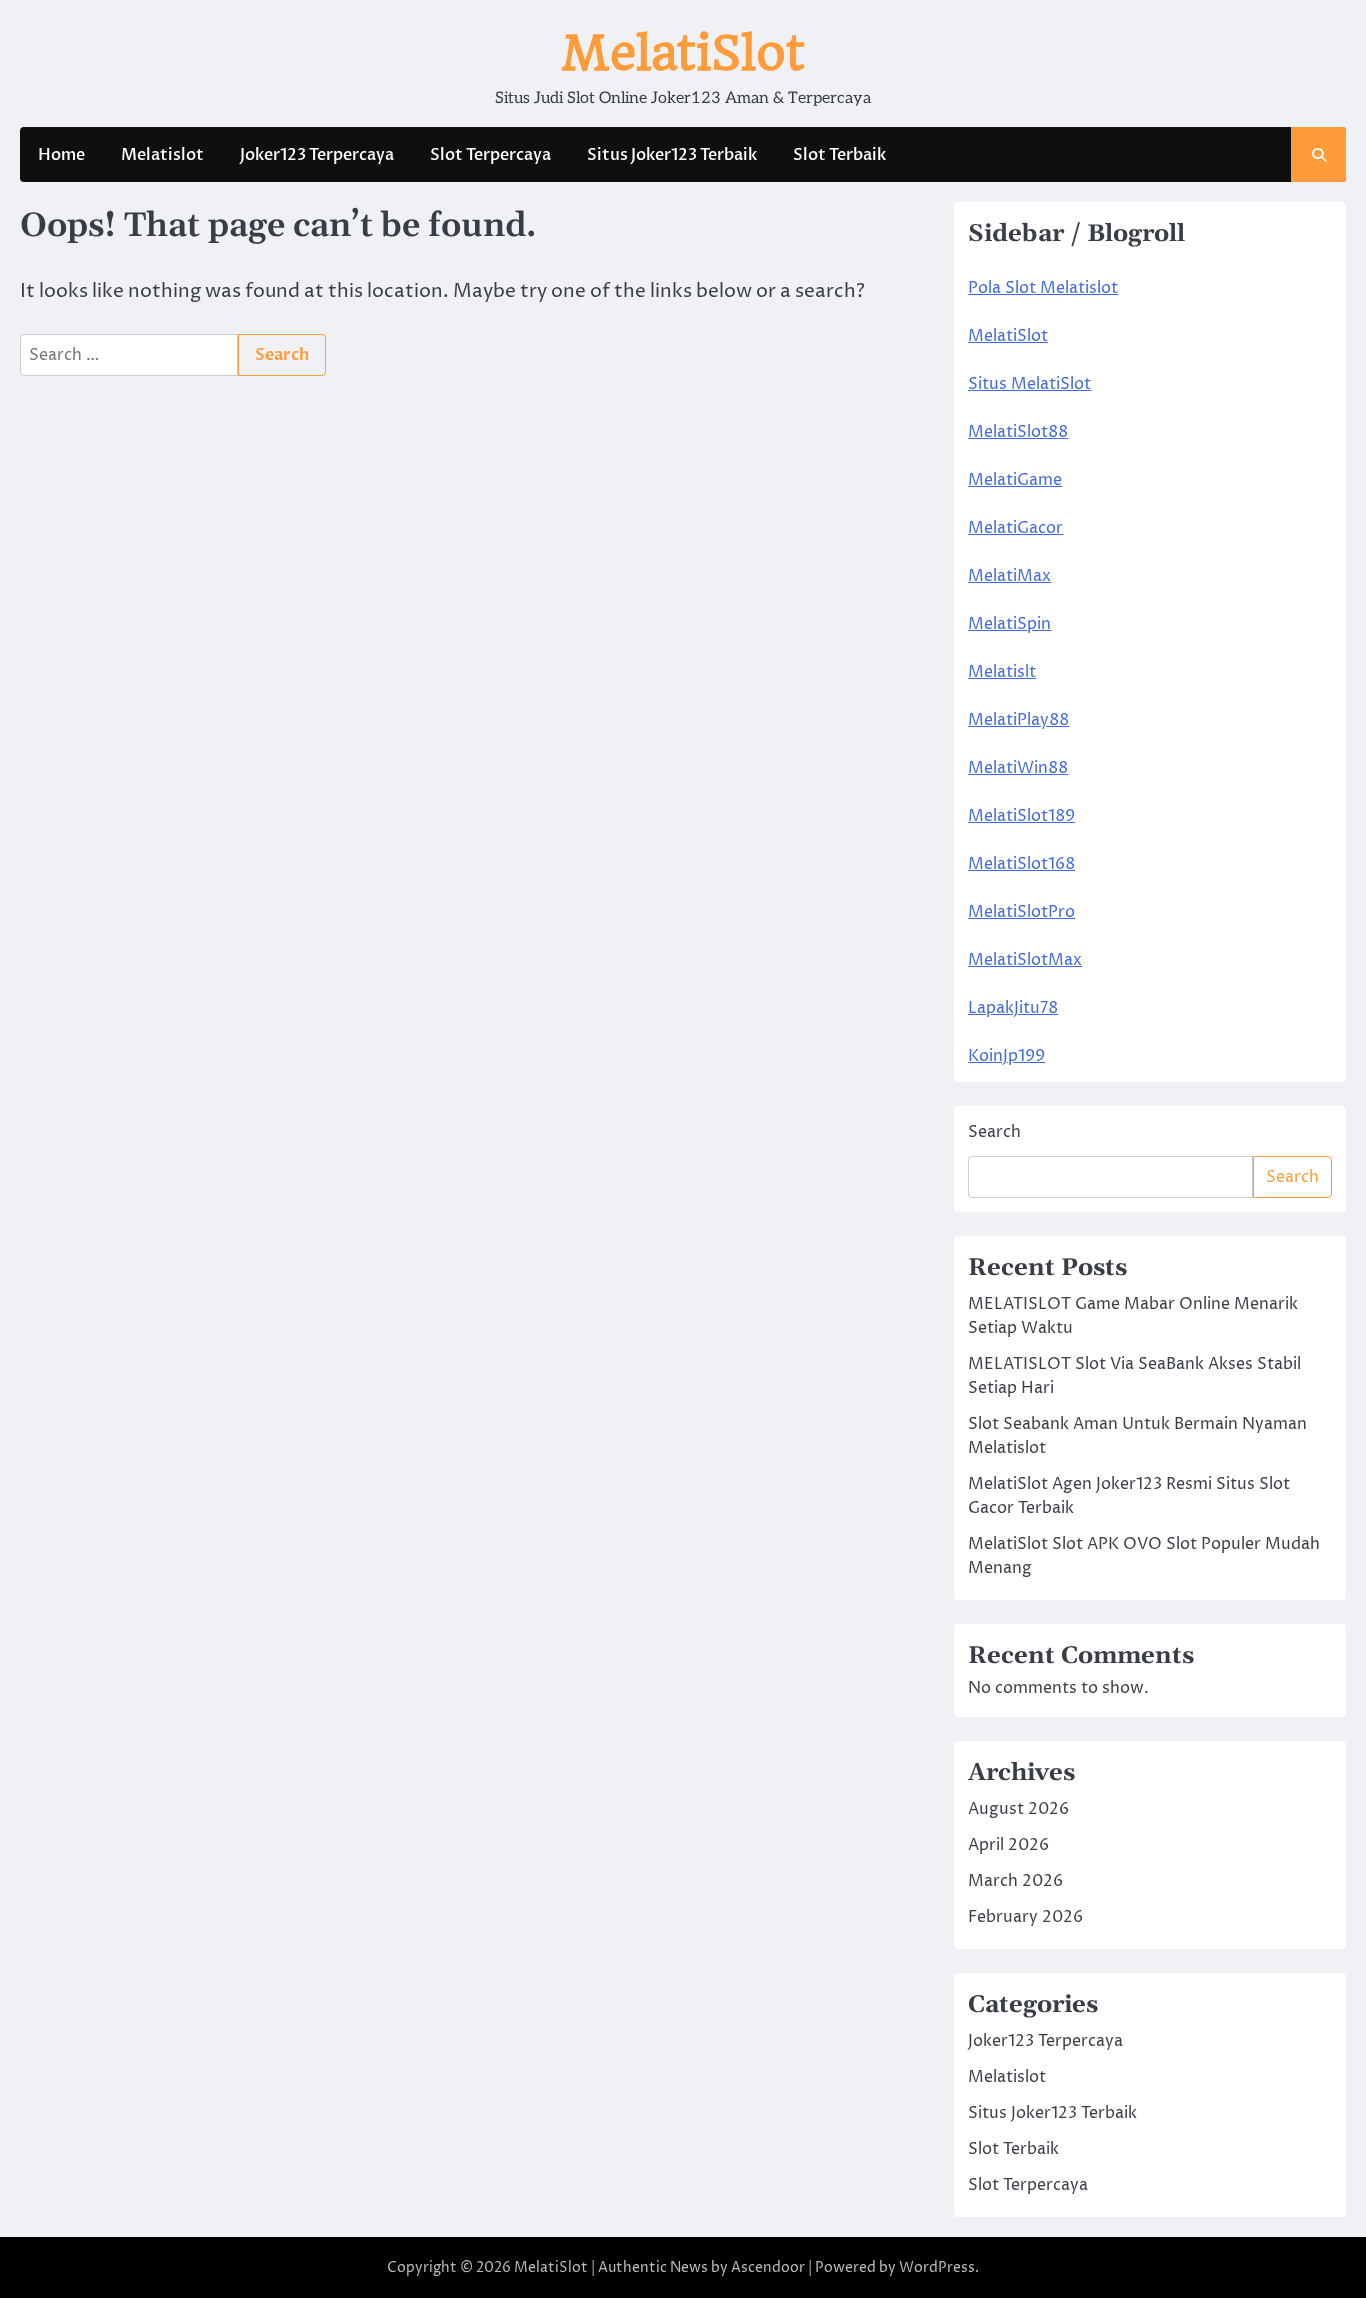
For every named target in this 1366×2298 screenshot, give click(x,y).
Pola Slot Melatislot (1043, 288)
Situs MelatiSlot (1029, 384)
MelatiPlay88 (1018, 720)
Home (61, 155)
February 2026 (1025, 1917)
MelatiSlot (683, 53)
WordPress (937, 2267)
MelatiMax (1009, 576)
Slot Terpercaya (490, 155)
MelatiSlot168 (1021, 864)
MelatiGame (1015, 480)
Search (994, 1132)
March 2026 (1015, 1881)
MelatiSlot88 (1018, 432)
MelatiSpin (1009, 624)
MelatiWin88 (1018, 768)
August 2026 (1018, 1809)
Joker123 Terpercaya (317, 155)
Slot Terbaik (839, 155)
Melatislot (162, 155)
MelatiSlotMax (1025, 960)
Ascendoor (768, 2267)
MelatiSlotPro (1021, 912)
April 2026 (1008, 1845)
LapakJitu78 (1013, 1008)
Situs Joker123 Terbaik (672, 155)
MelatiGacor (1015, 528)
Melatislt (1002, 672)
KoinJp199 (1006, 1056)
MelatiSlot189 (1021, 816)
